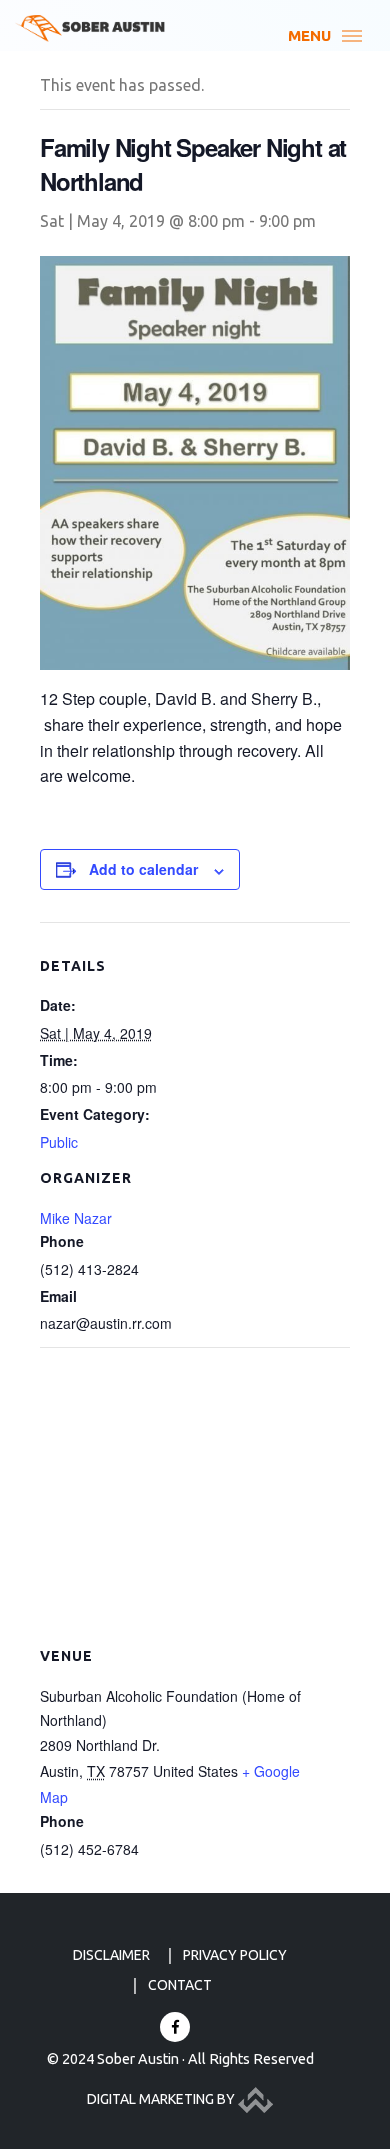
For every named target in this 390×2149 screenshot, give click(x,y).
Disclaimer (111, 1955)
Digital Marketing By (162, 2099)
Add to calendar (143, 869)
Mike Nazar (76, 1218)
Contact (180, 1985)
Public (59, 1142)
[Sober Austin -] (90, 28)
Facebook (175, 2027)
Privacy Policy (235, 1955)
